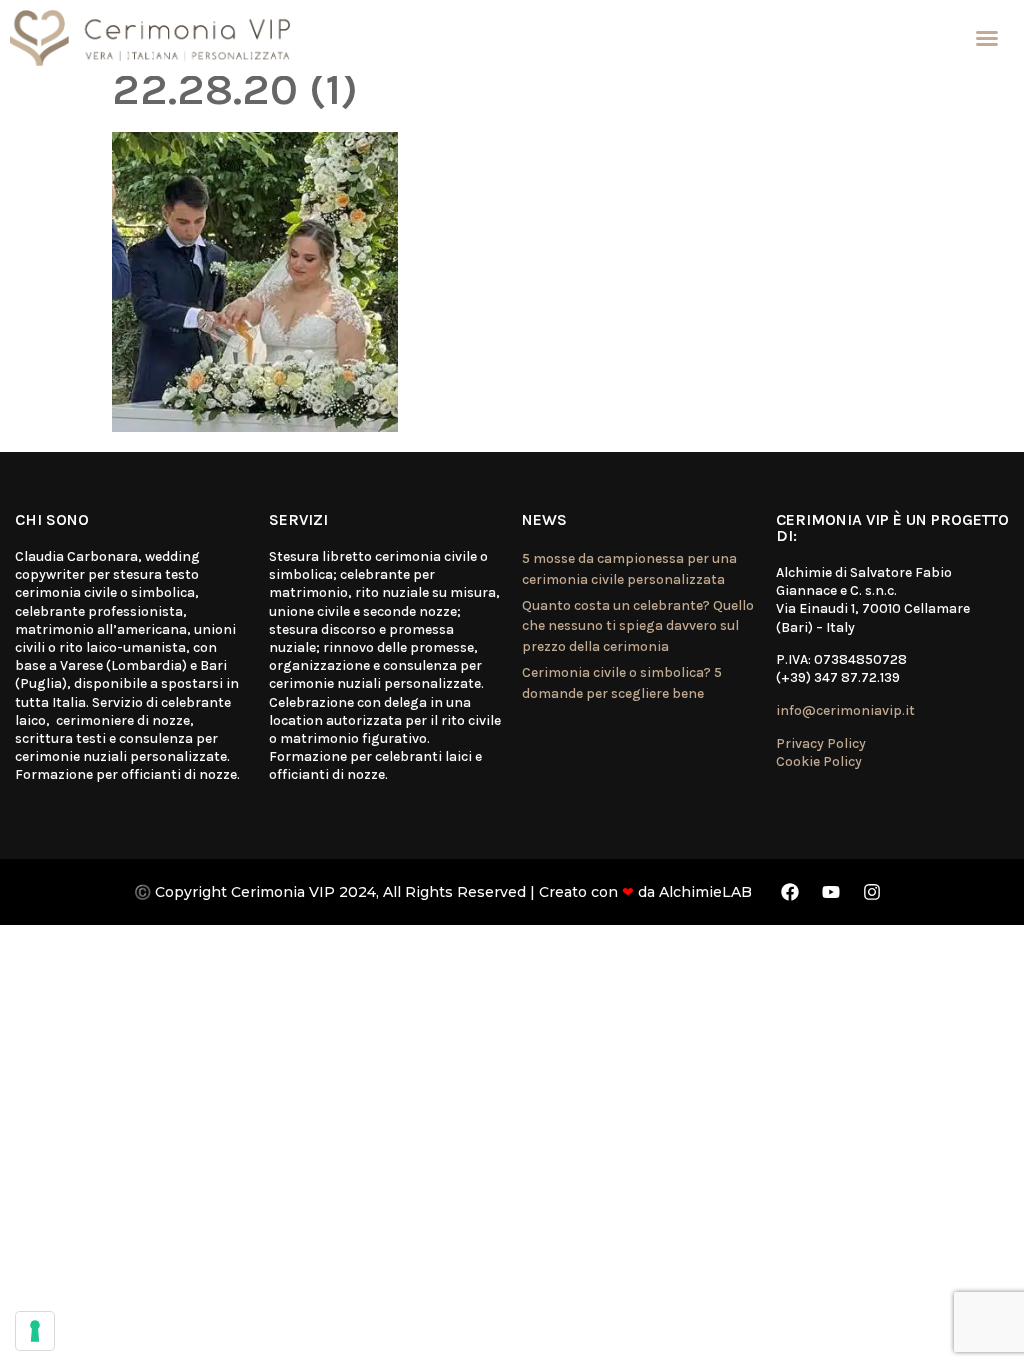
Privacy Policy (821, 743)
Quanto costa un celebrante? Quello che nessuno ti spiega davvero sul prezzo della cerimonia (638, 626)
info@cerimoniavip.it (845, 710)
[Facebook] (790, 892)
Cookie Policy (819, 761)
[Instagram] (872, 892)
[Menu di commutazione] (987, 38)
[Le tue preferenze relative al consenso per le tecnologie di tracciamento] (35, 1331)
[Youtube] (831, 892)
